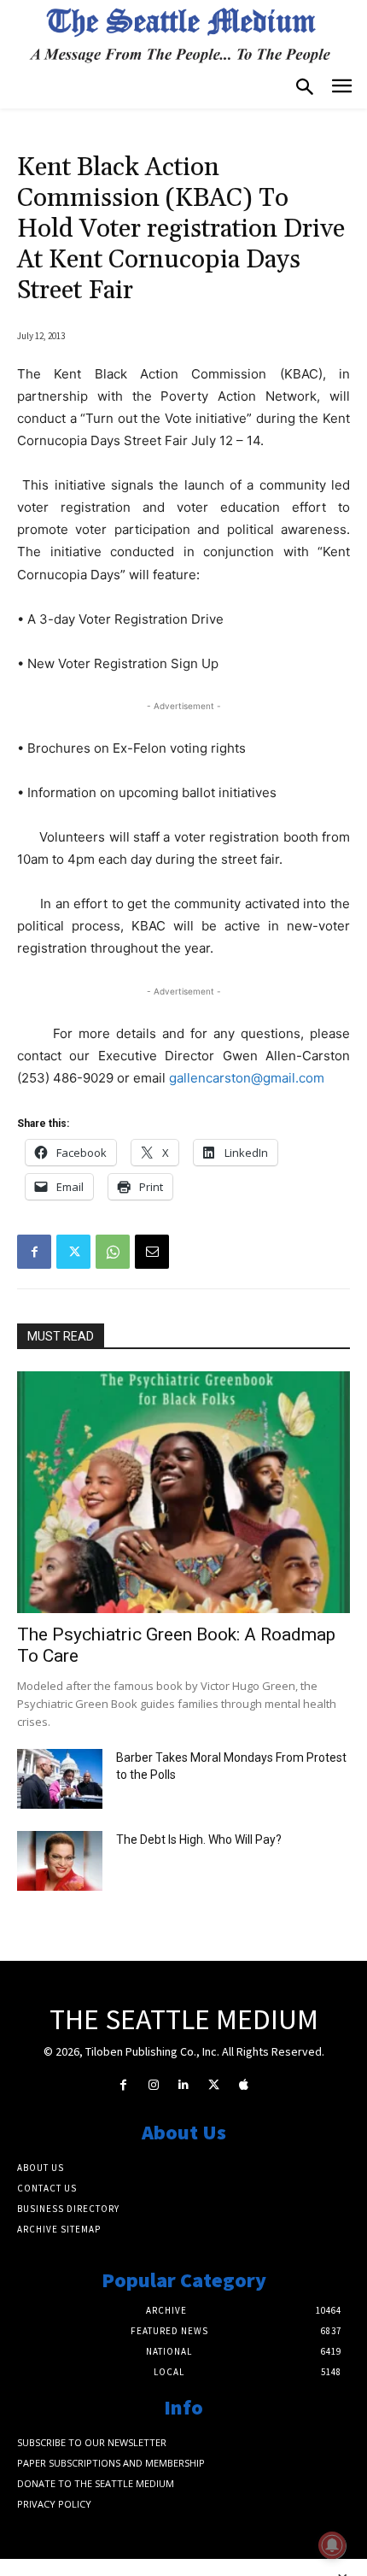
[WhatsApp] (113, 1252)
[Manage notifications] (332, 2545)
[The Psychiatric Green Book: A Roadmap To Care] (183, 1492)
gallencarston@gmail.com (247, 1078)
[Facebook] (34, 1252)
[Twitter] (73, 1252)
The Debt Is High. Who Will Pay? (199, 1840)
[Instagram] (153, 2085)
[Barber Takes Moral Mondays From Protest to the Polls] (60, 1779)
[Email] (152, 1252)
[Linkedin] (183, 2085)
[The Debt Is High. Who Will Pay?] (60, 1861)
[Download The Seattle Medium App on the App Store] (244, 2085)
